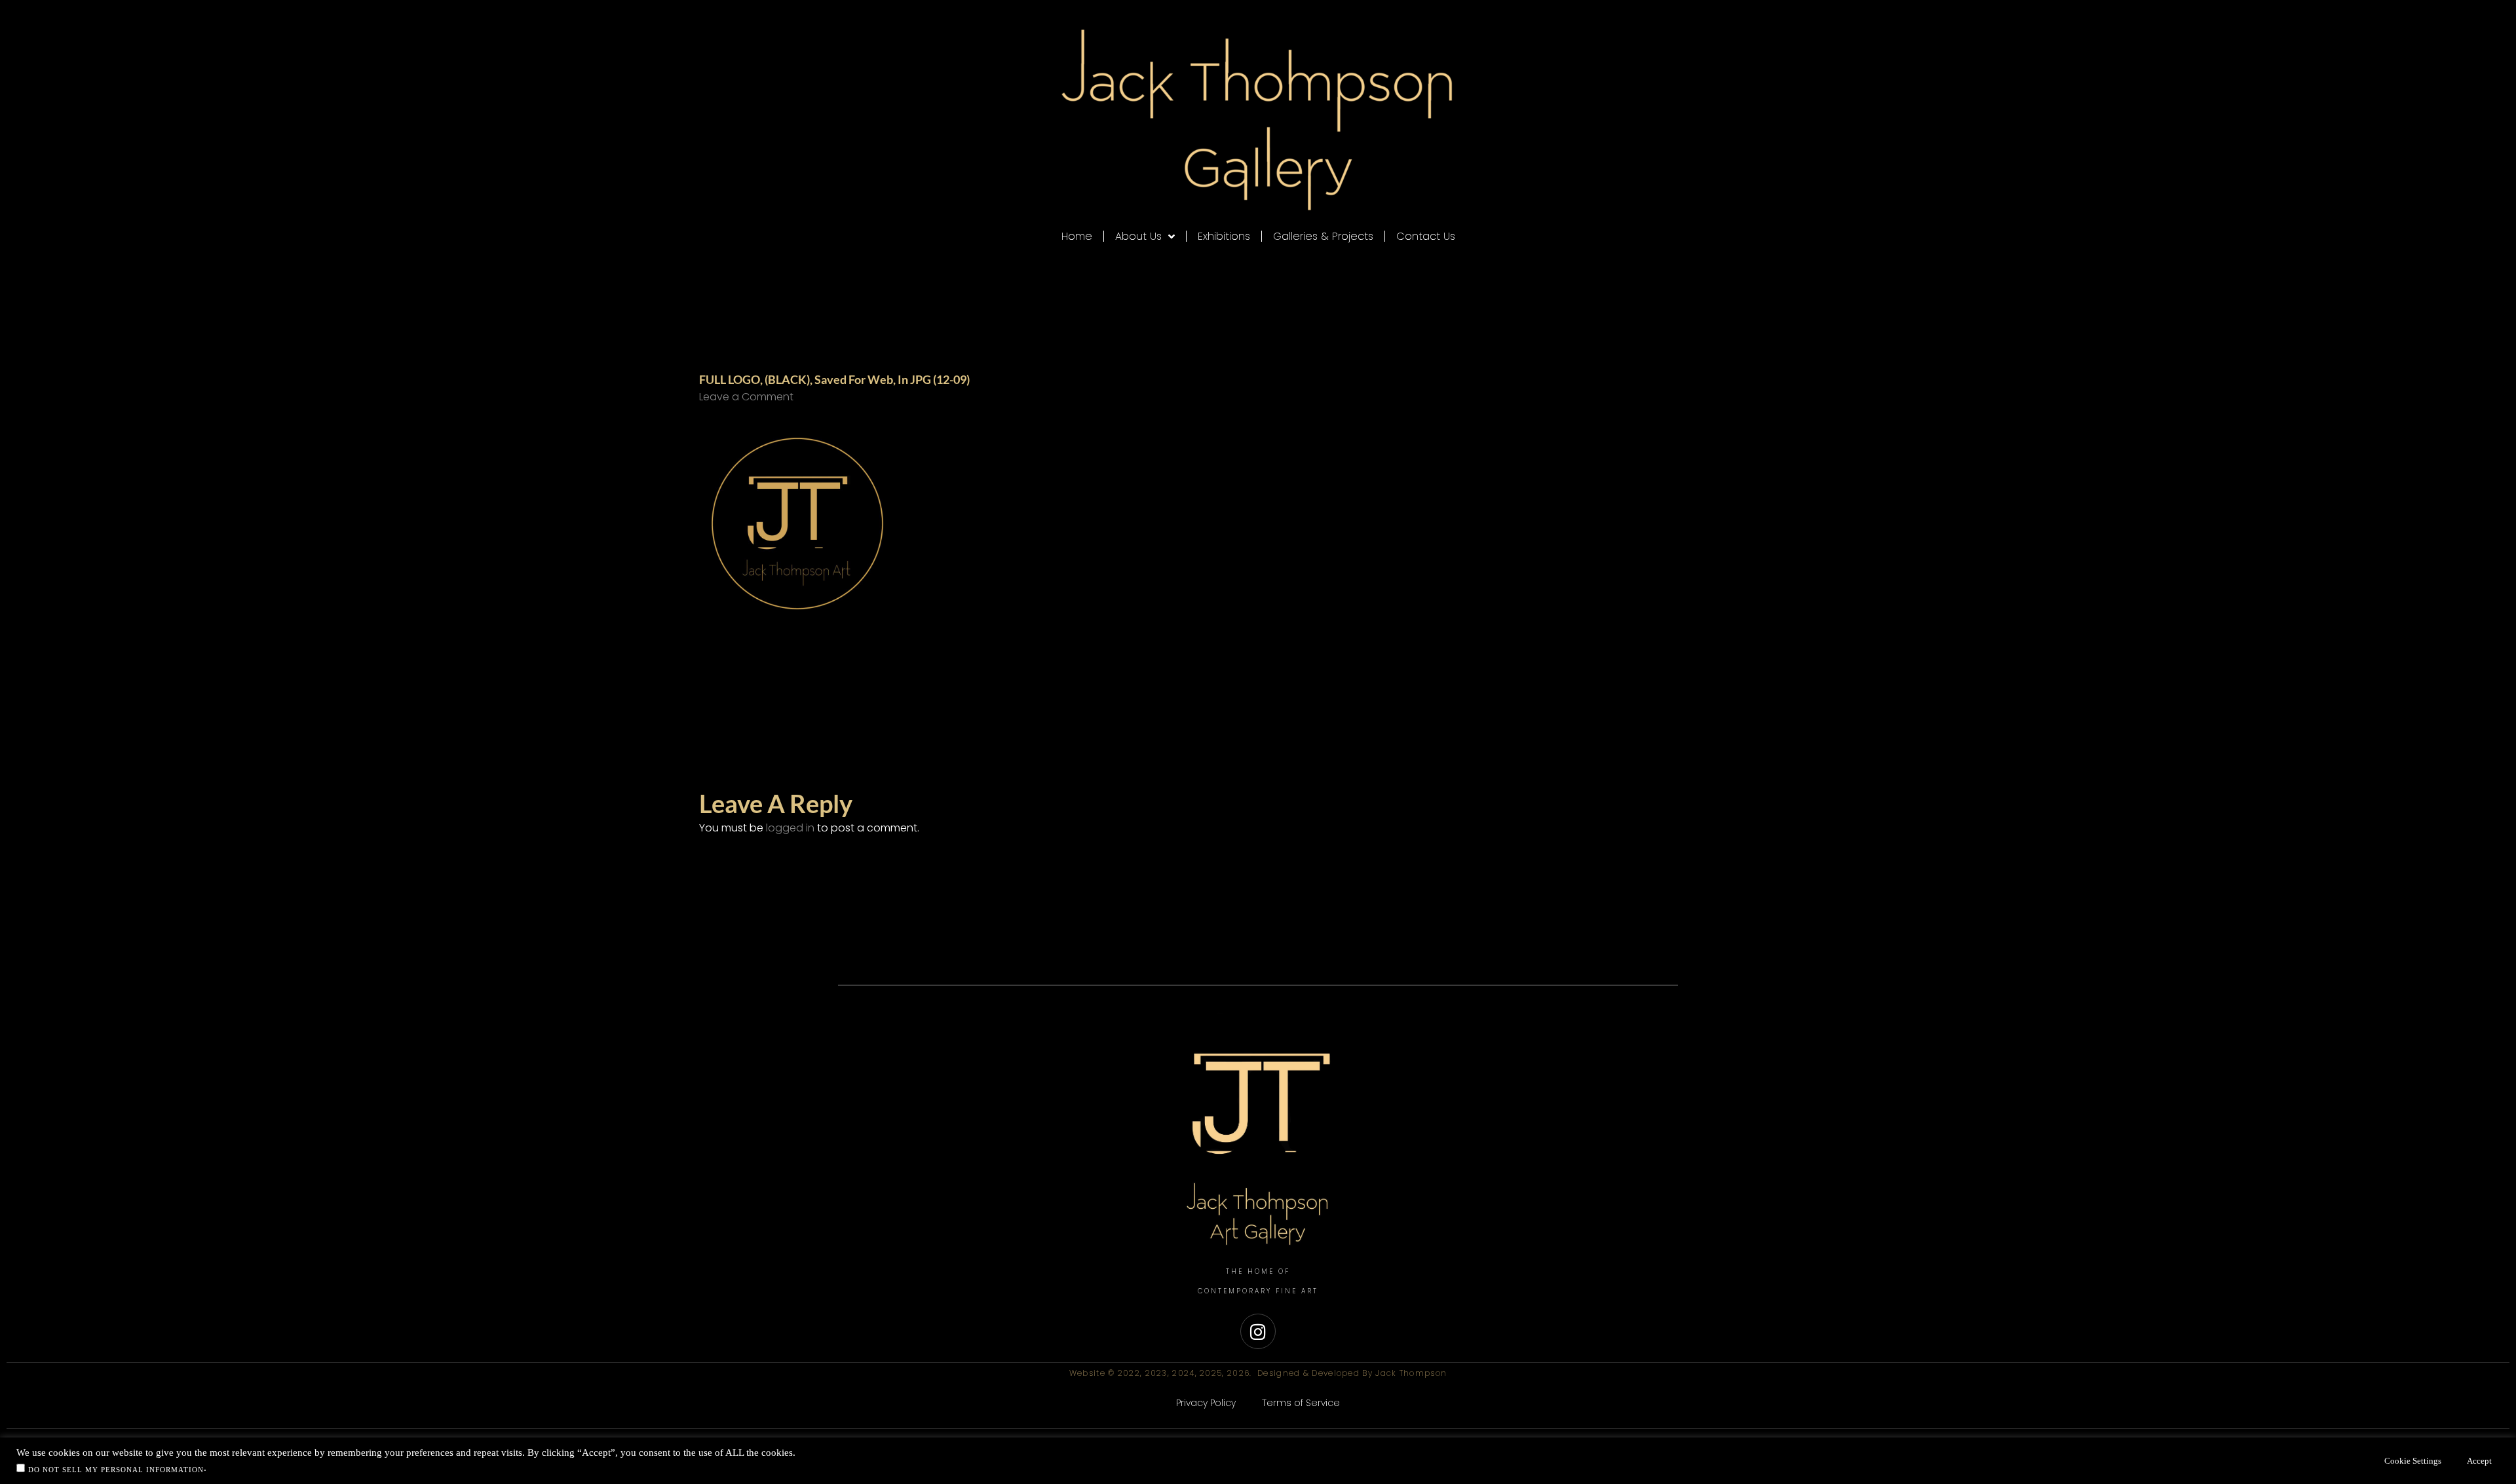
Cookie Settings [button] (2413, 1461)
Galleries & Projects (1323, 236)
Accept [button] (2479, 1461)
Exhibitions (1224, 236)
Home (1077, 236)
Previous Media (675, 711)
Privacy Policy (1206, 1403)
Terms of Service (1301, 1403)
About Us (1138, 236)
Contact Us (1426, 236)
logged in (790, 828)
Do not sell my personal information (116, 1470)
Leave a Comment (746, 397)
